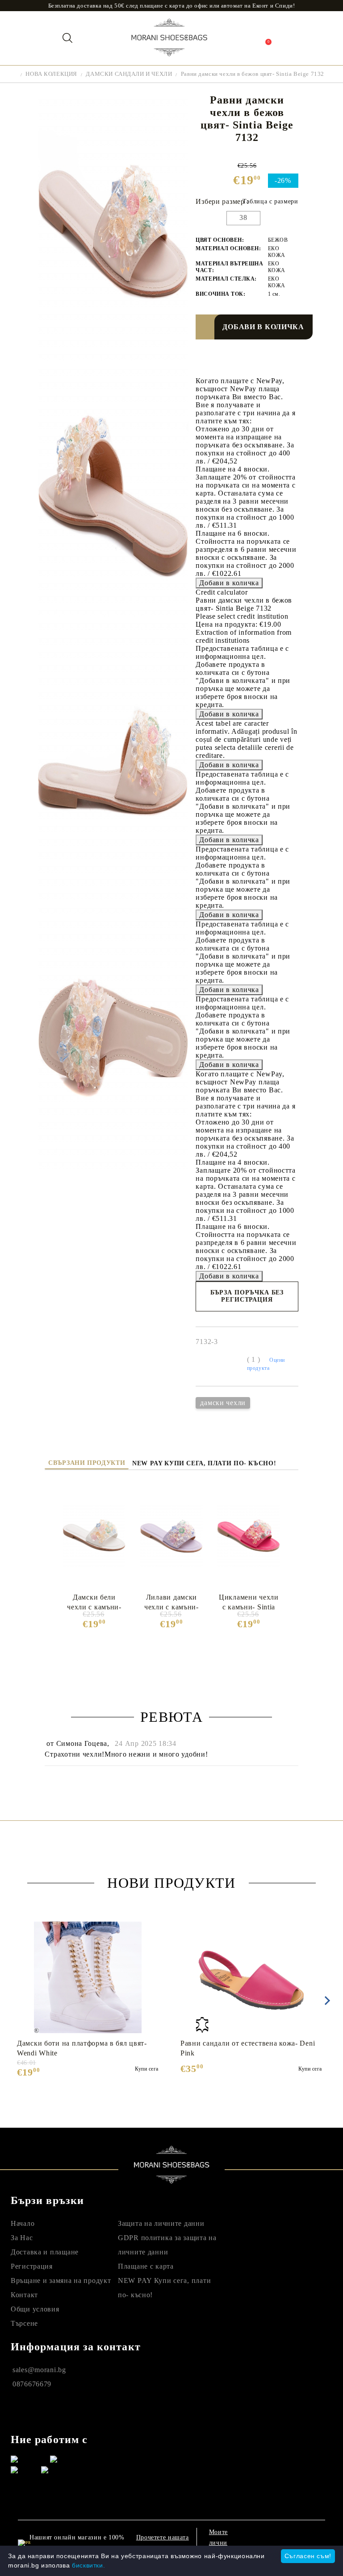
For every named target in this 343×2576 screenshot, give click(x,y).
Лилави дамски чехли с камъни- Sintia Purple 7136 (171, 1602)
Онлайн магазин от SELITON (279, 2544)
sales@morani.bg (39, 2370)
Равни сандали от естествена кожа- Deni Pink (248, 2048)
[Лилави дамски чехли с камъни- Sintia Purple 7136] (171, 1536)
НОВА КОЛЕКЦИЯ (51, 74)
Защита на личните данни (161, 2223)
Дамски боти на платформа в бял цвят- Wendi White (82, 2048)
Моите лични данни (218, 2543)
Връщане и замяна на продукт (61, 2280)
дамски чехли (223, 1403)
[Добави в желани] (208, 327)
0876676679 (32, 2384)
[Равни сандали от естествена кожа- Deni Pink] (251, 1977)
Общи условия (35, 2309)
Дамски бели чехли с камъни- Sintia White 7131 (94, 1602)
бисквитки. (88, 2565)
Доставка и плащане (45, 2252)
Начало (23, 2223)
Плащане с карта (146, 2266)
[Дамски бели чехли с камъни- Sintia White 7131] (94, 1536)
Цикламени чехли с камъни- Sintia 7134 (249, 1602)
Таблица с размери (270, 201)
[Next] (326, 2001)
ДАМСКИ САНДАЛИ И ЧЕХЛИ (129, 74)
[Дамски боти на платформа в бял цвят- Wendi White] (88, 1977)
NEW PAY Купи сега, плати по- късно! (204, 1463)
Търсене (24, 2323)
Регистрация (32, 2266)
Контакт (24, 2295)
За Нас (22, 2238)
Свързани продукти (87, 1463)
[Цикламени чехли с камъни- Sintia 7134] (249, 1536)
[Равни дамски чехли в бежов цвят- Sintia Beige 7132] (113, 359)
